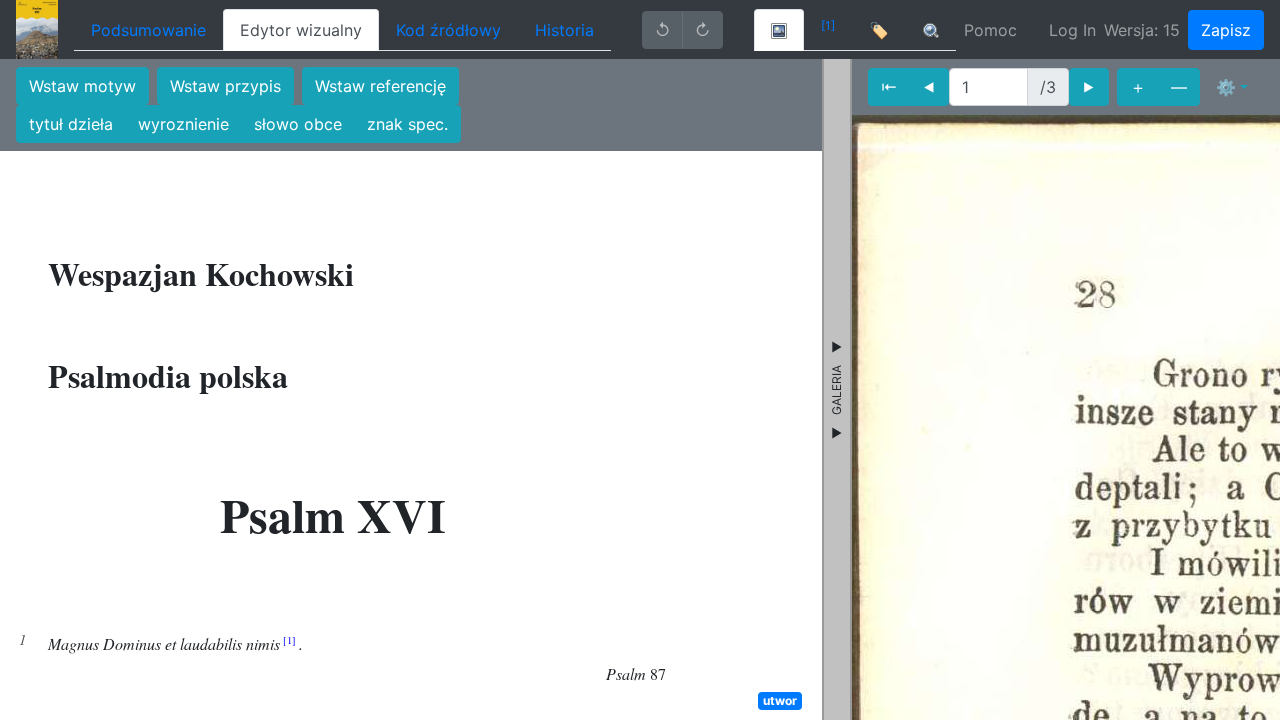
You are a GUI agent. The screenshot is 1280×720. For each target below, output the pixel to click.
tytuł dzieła (71, 124)
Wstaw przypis (225, 86)
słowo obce (298, 124)
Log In (1072, 30)
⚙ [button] (1226, 87)
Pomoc (990, 30)
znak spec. (407, 124)
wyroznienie (183, 124)
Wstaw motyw (82, 86)
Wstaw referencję (380, 86)
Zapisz (1226, 30)
